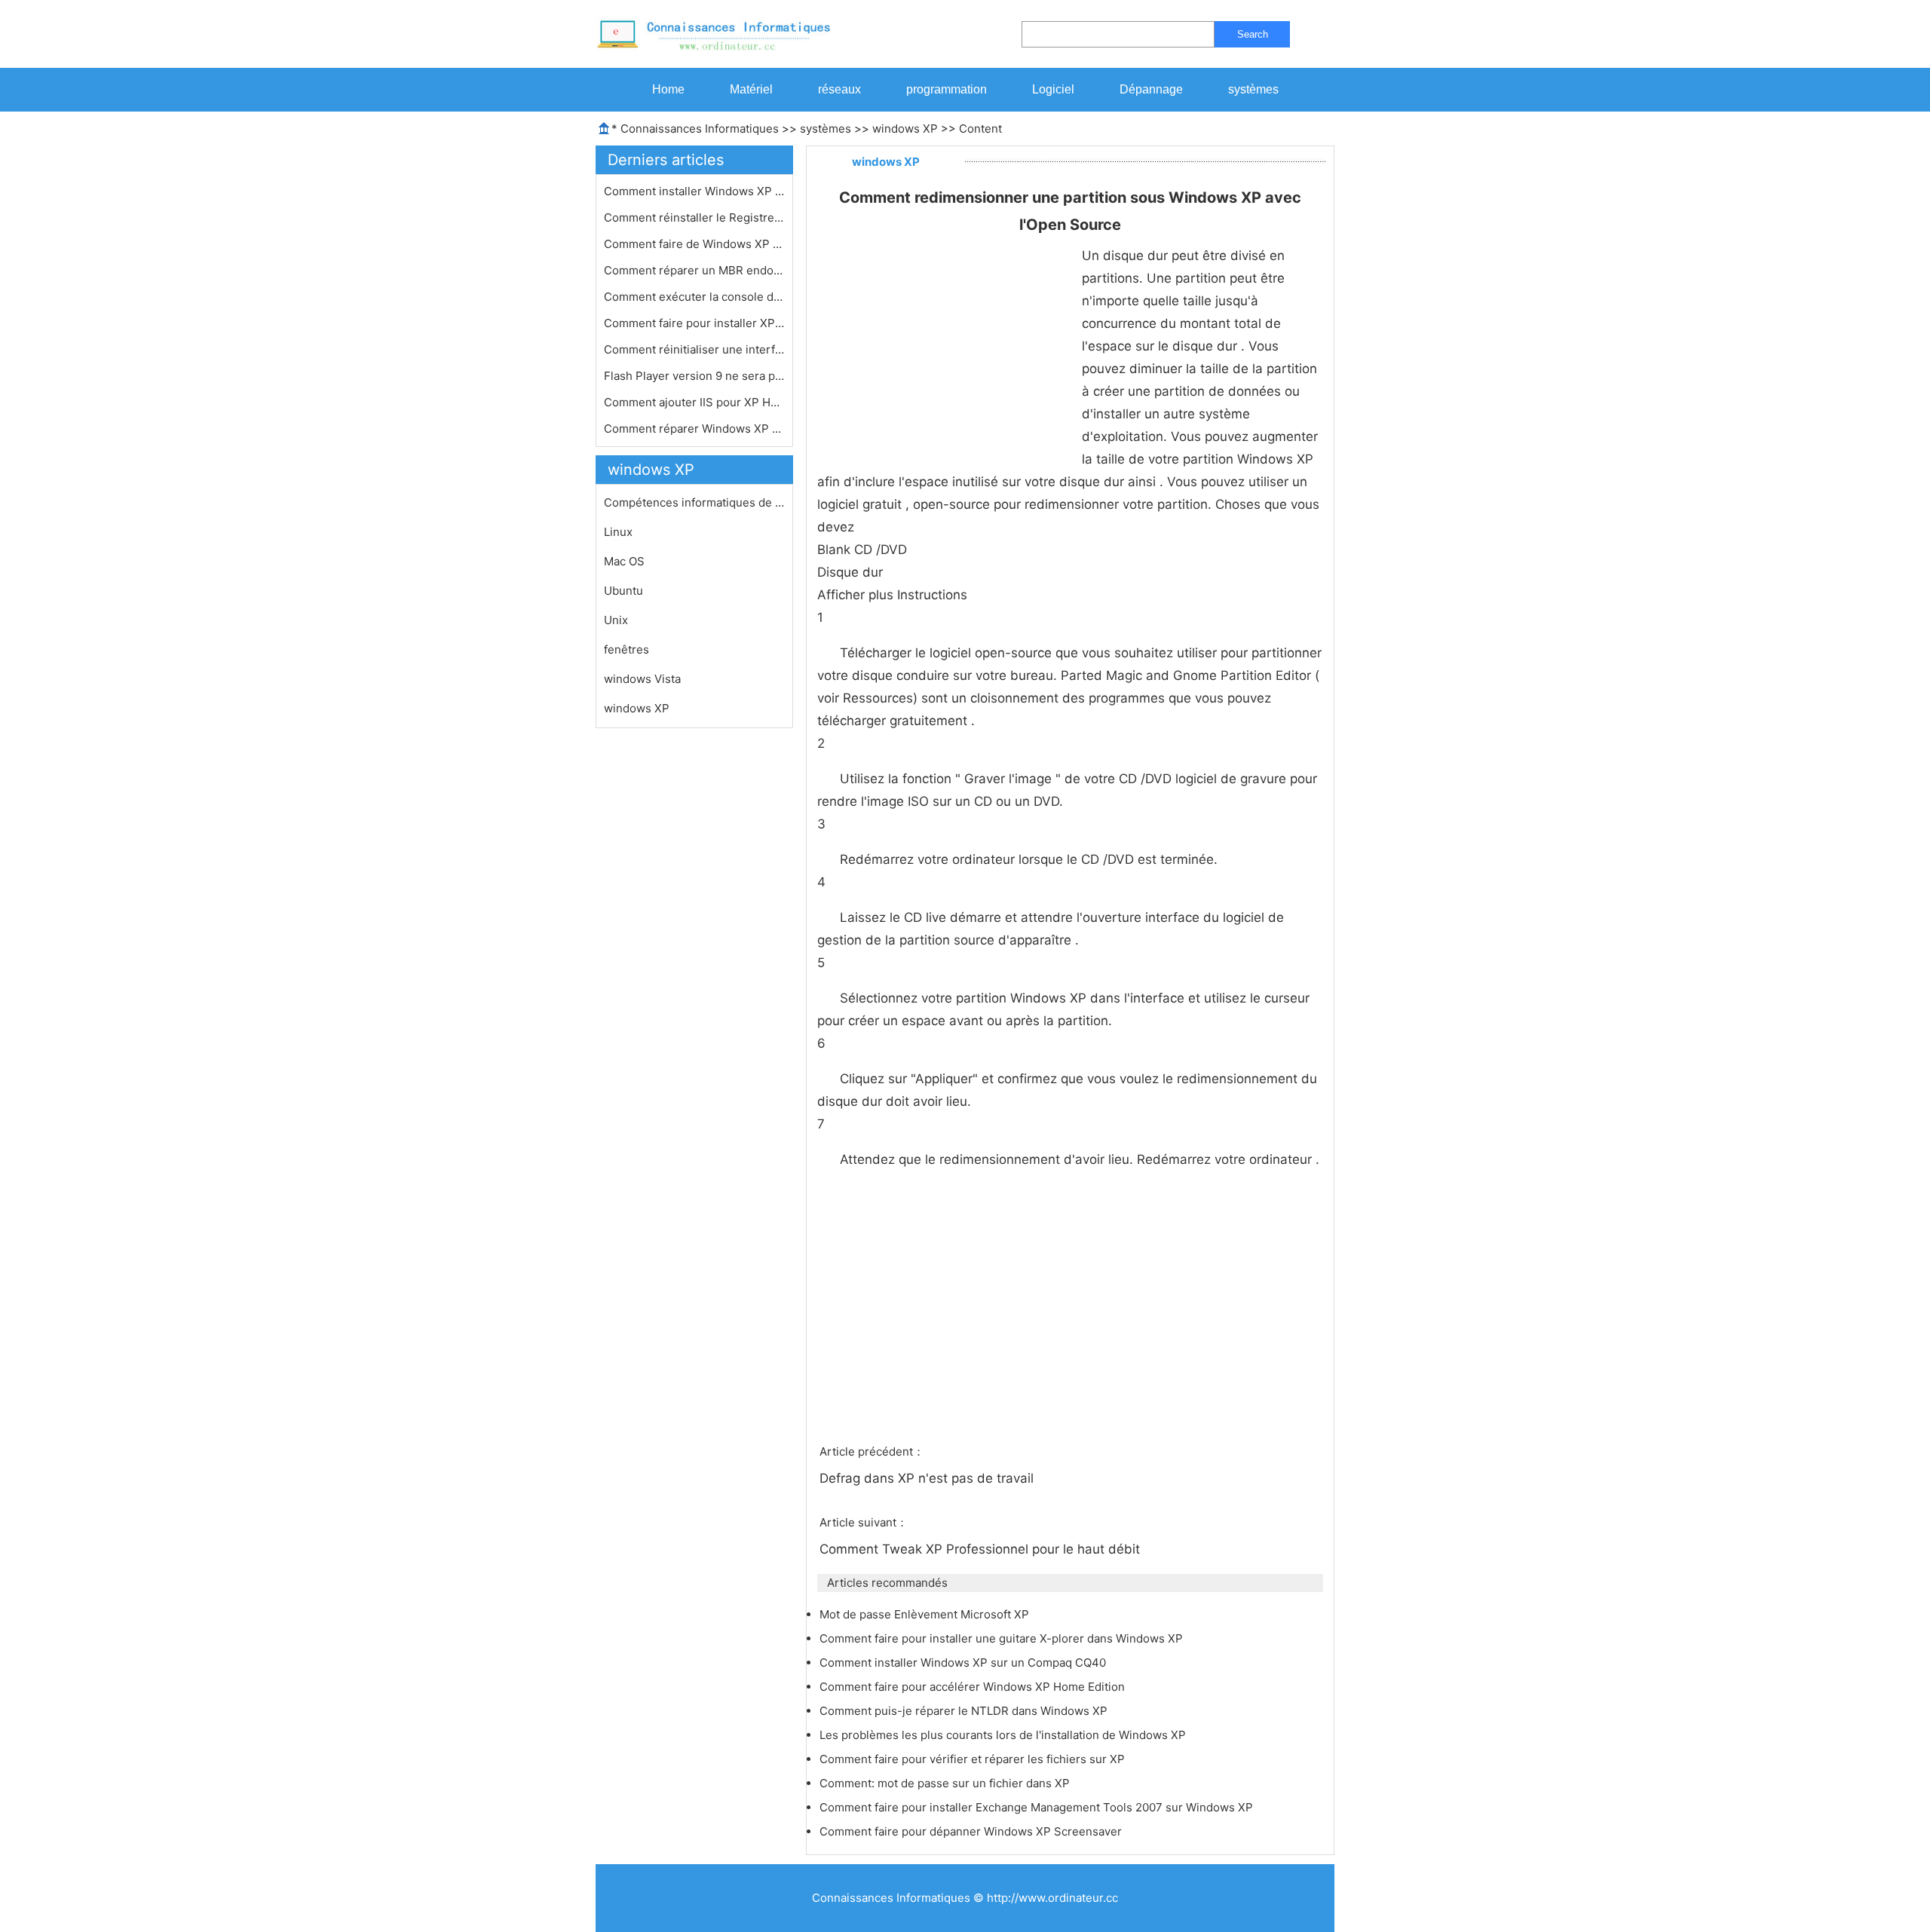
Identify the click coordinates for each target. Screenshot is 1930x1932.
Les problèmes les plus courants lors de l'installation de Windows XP (1004, 1735)
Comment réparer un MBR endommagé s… (694, 270)
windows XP (905, 129)
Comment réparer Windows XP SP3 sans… (694, 429)
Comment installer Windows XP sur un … (694, 191)
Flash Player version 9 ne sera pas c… (694, 376)
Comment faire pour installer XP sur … (694, 323)
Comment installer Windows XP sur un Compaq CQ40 (964, 1663)
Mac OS (624, 561)
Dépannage (1151, 89)
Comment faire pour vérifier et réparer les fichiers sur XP (974, 1759)
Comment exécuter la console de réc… (694, 297)
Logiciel (1053, 89)
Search (1253, 34)
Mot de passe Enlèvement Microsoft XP (926, 1614)
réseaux (839, 89)
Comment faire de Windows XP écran (694, 244)
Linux (618, 532)
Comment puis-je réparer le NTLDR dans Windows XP (965, 1711)
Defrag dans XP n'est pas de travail (928, 1478)
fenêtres (626, 649)
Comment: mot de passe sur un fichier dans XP (946, 1783)
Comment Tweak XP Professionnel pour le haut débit (982, 1549)
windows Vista (642, 679)
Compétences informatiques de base (694, 502)
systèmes (1253, 89)
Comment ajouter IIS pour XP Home (694, 402)
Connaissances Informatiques (700, 129)
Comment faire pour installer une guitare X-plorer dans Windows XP (1003, 1638)
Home (668, 89)
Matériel (751, 89)
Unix (616, 620)
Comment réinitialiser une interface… (694, 349)
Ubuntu (623, 591)
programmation (947, 89)
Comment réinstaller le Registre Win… (694, 217)
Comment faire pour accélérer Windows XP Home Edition (974, 1687)
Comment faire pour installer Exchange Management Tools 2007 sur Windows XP (1038, 1807)
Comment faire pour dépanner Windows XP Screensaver (972, 1831)
